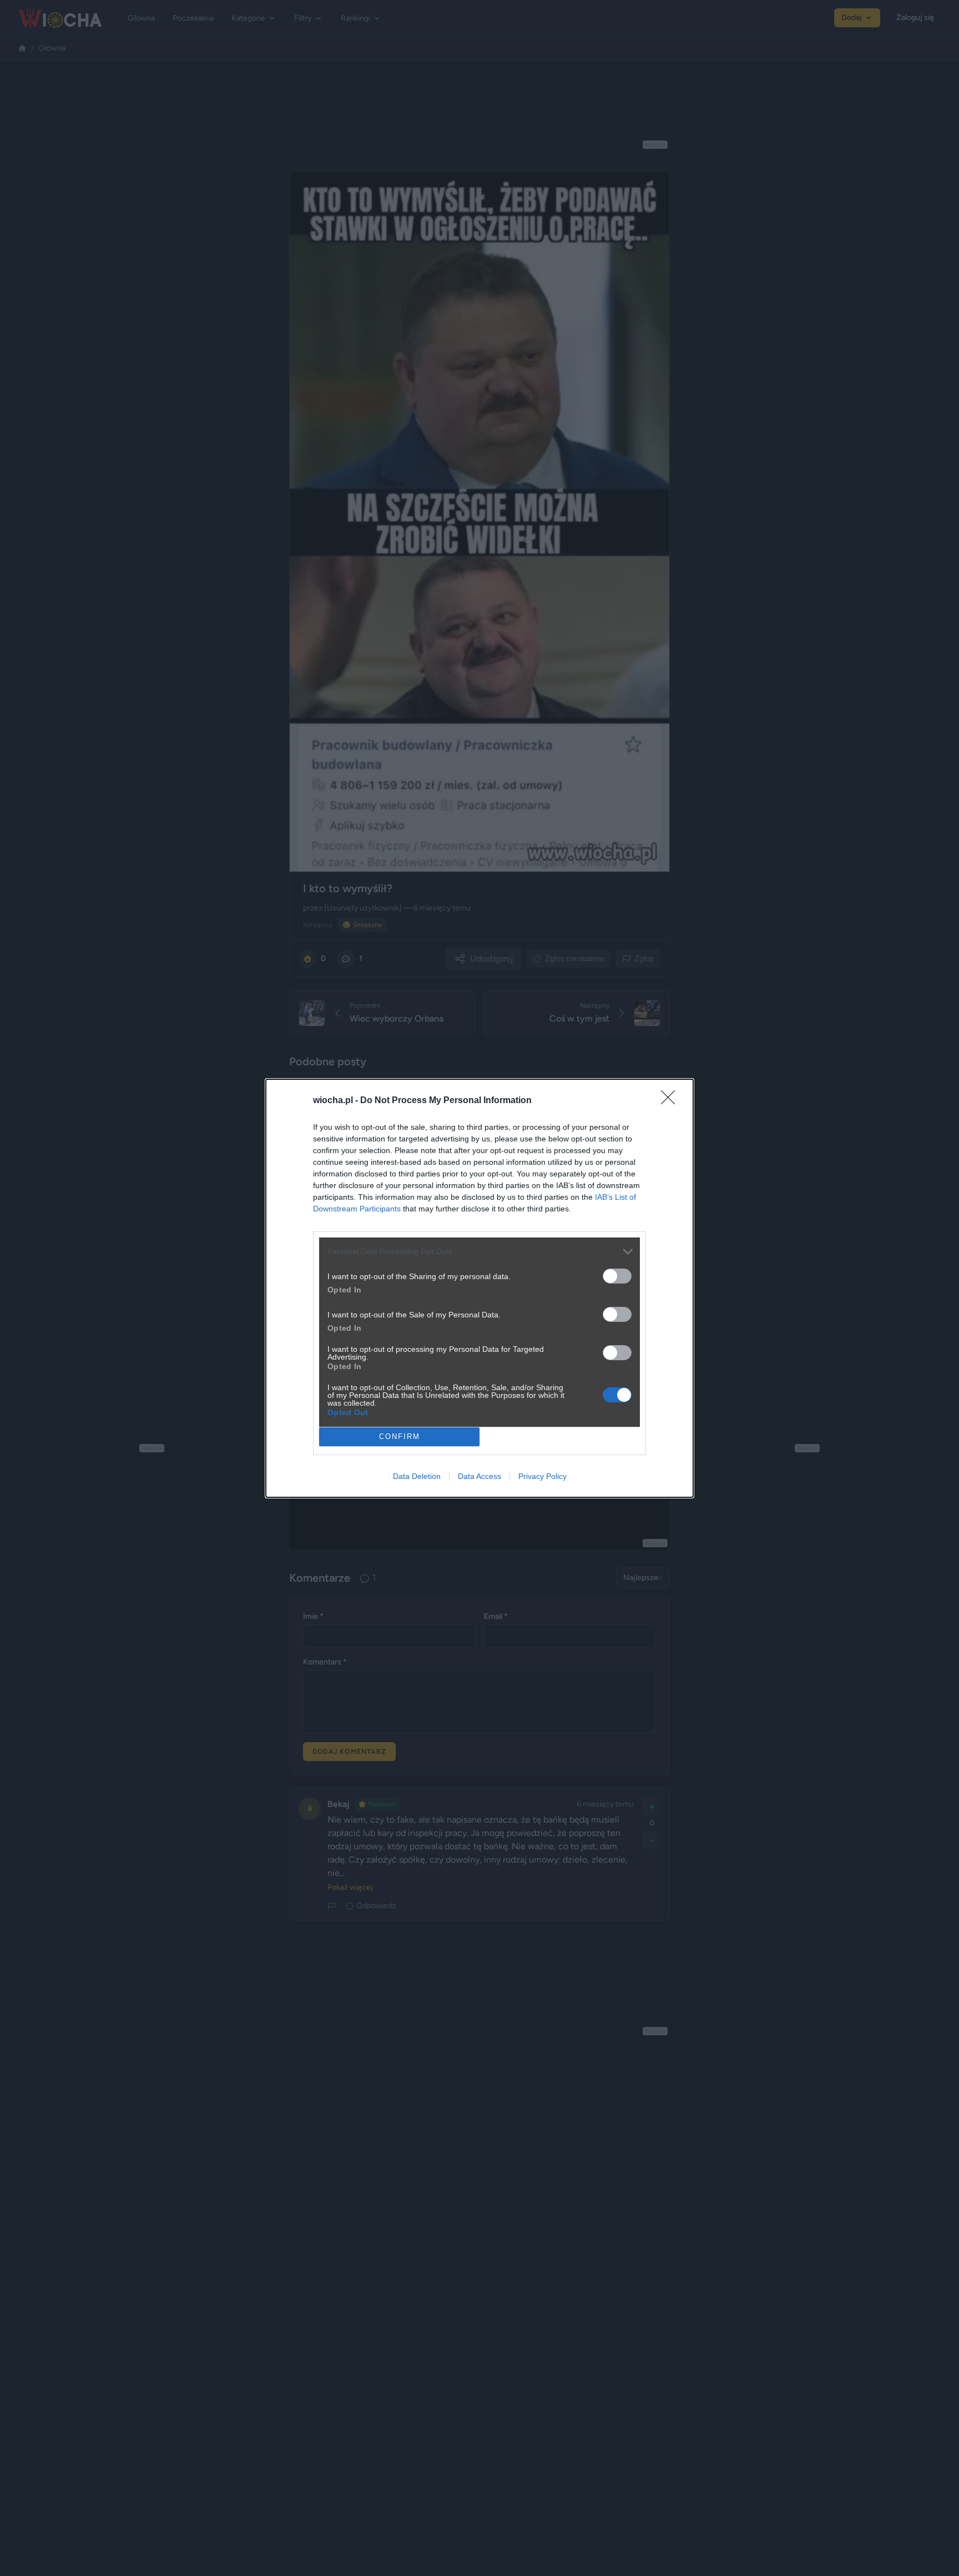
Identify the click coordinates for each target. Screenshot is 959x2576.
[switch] (617, 1276)
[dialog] (479, 1288)
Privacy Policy (542, 1476)
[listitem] (479, 1252)
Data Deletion (417, 1476)
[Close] (672, 1101)
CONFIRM (400, 1437)
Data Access (479, 1476)
